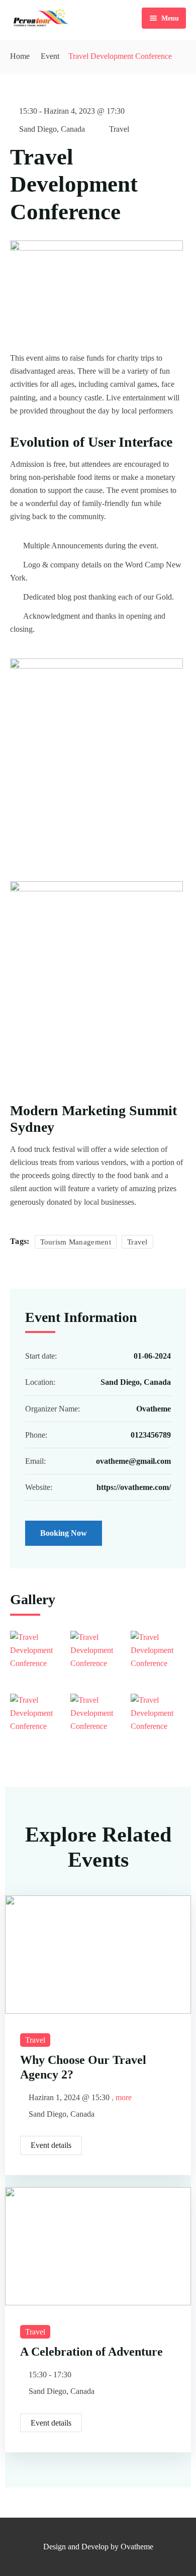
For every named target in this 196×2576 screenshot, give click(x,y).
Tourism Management (76, 1242)
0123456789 (151, 1435)
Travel (119, 129)
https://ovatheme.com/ (134, 1487)
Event (50, 56)
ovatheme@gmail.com (133, 1461)
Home (20, 56)
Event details (51, 2145)
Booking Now (64, 1533)
